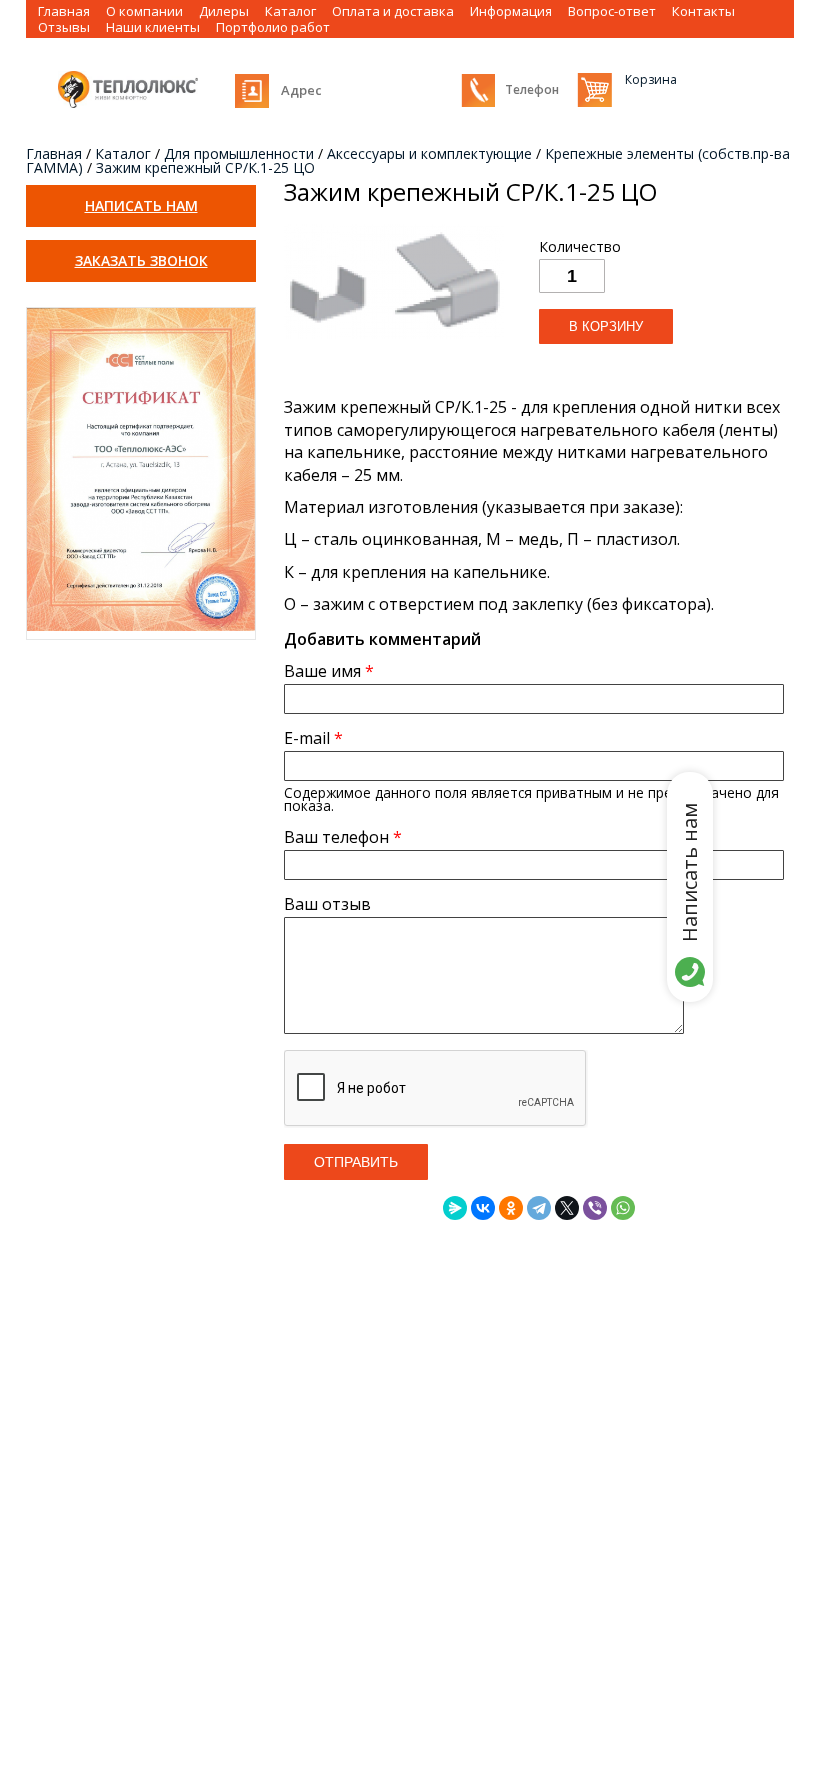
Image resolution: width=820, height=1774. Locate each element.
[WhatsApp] (623, 1208)
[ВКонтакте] (483, 1208)
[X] (567, 1208)
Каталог (123, 153)
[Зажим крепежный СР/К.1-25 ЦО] (394, 338)
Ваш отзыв (327, 904)
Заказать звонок (141, 260)
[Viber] (595, 1208)
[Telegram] (539, 1208)
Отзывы (64, 27)
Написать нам (141, 205)
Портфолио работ (273, 27)
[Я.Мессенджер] (455, 1208)
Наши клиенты (153, 27)
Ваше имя (329, 671)
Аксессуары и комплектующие (429, 153)
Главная (54, 153)
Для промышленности (239, 153)
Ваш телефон (343, 837)
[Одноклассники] (511, 1208)
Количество (580, 247)
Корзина (594, 89)
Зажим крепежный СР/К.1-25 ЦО (205, 167)
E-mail (313, 738)
